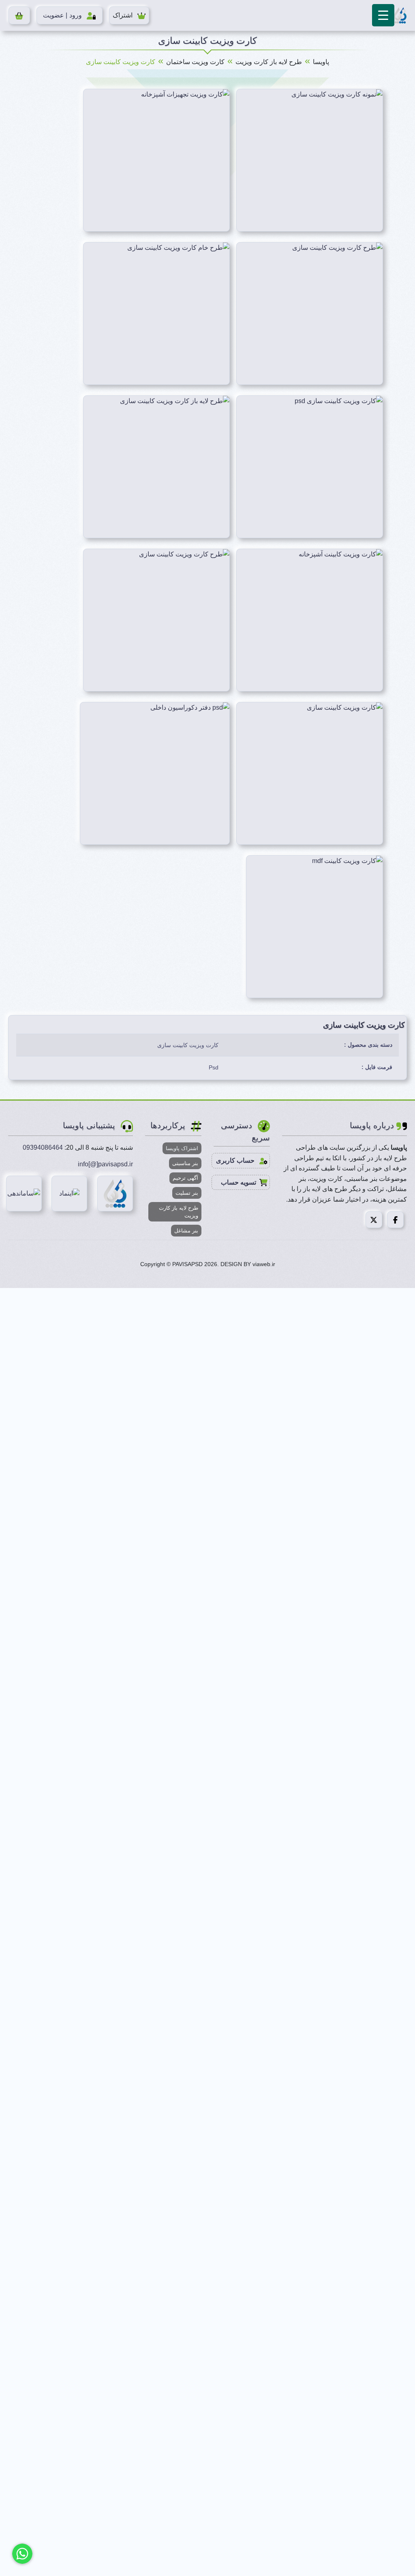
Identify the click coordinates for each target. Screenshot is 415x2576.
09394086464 (43, 1147)
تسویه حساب (239, 1182)
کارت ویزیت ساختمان (195, 62)
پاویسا (321, 62)
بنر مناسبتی (185, 1163)
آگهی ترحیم (185, 1178)
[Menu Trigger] (383, 15)
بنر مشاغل (186, 1231)
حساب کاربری (236, 1160)
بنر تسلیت (187, 1193)
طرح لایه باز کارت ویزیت (269, 62)
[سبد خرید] (19, 15)
